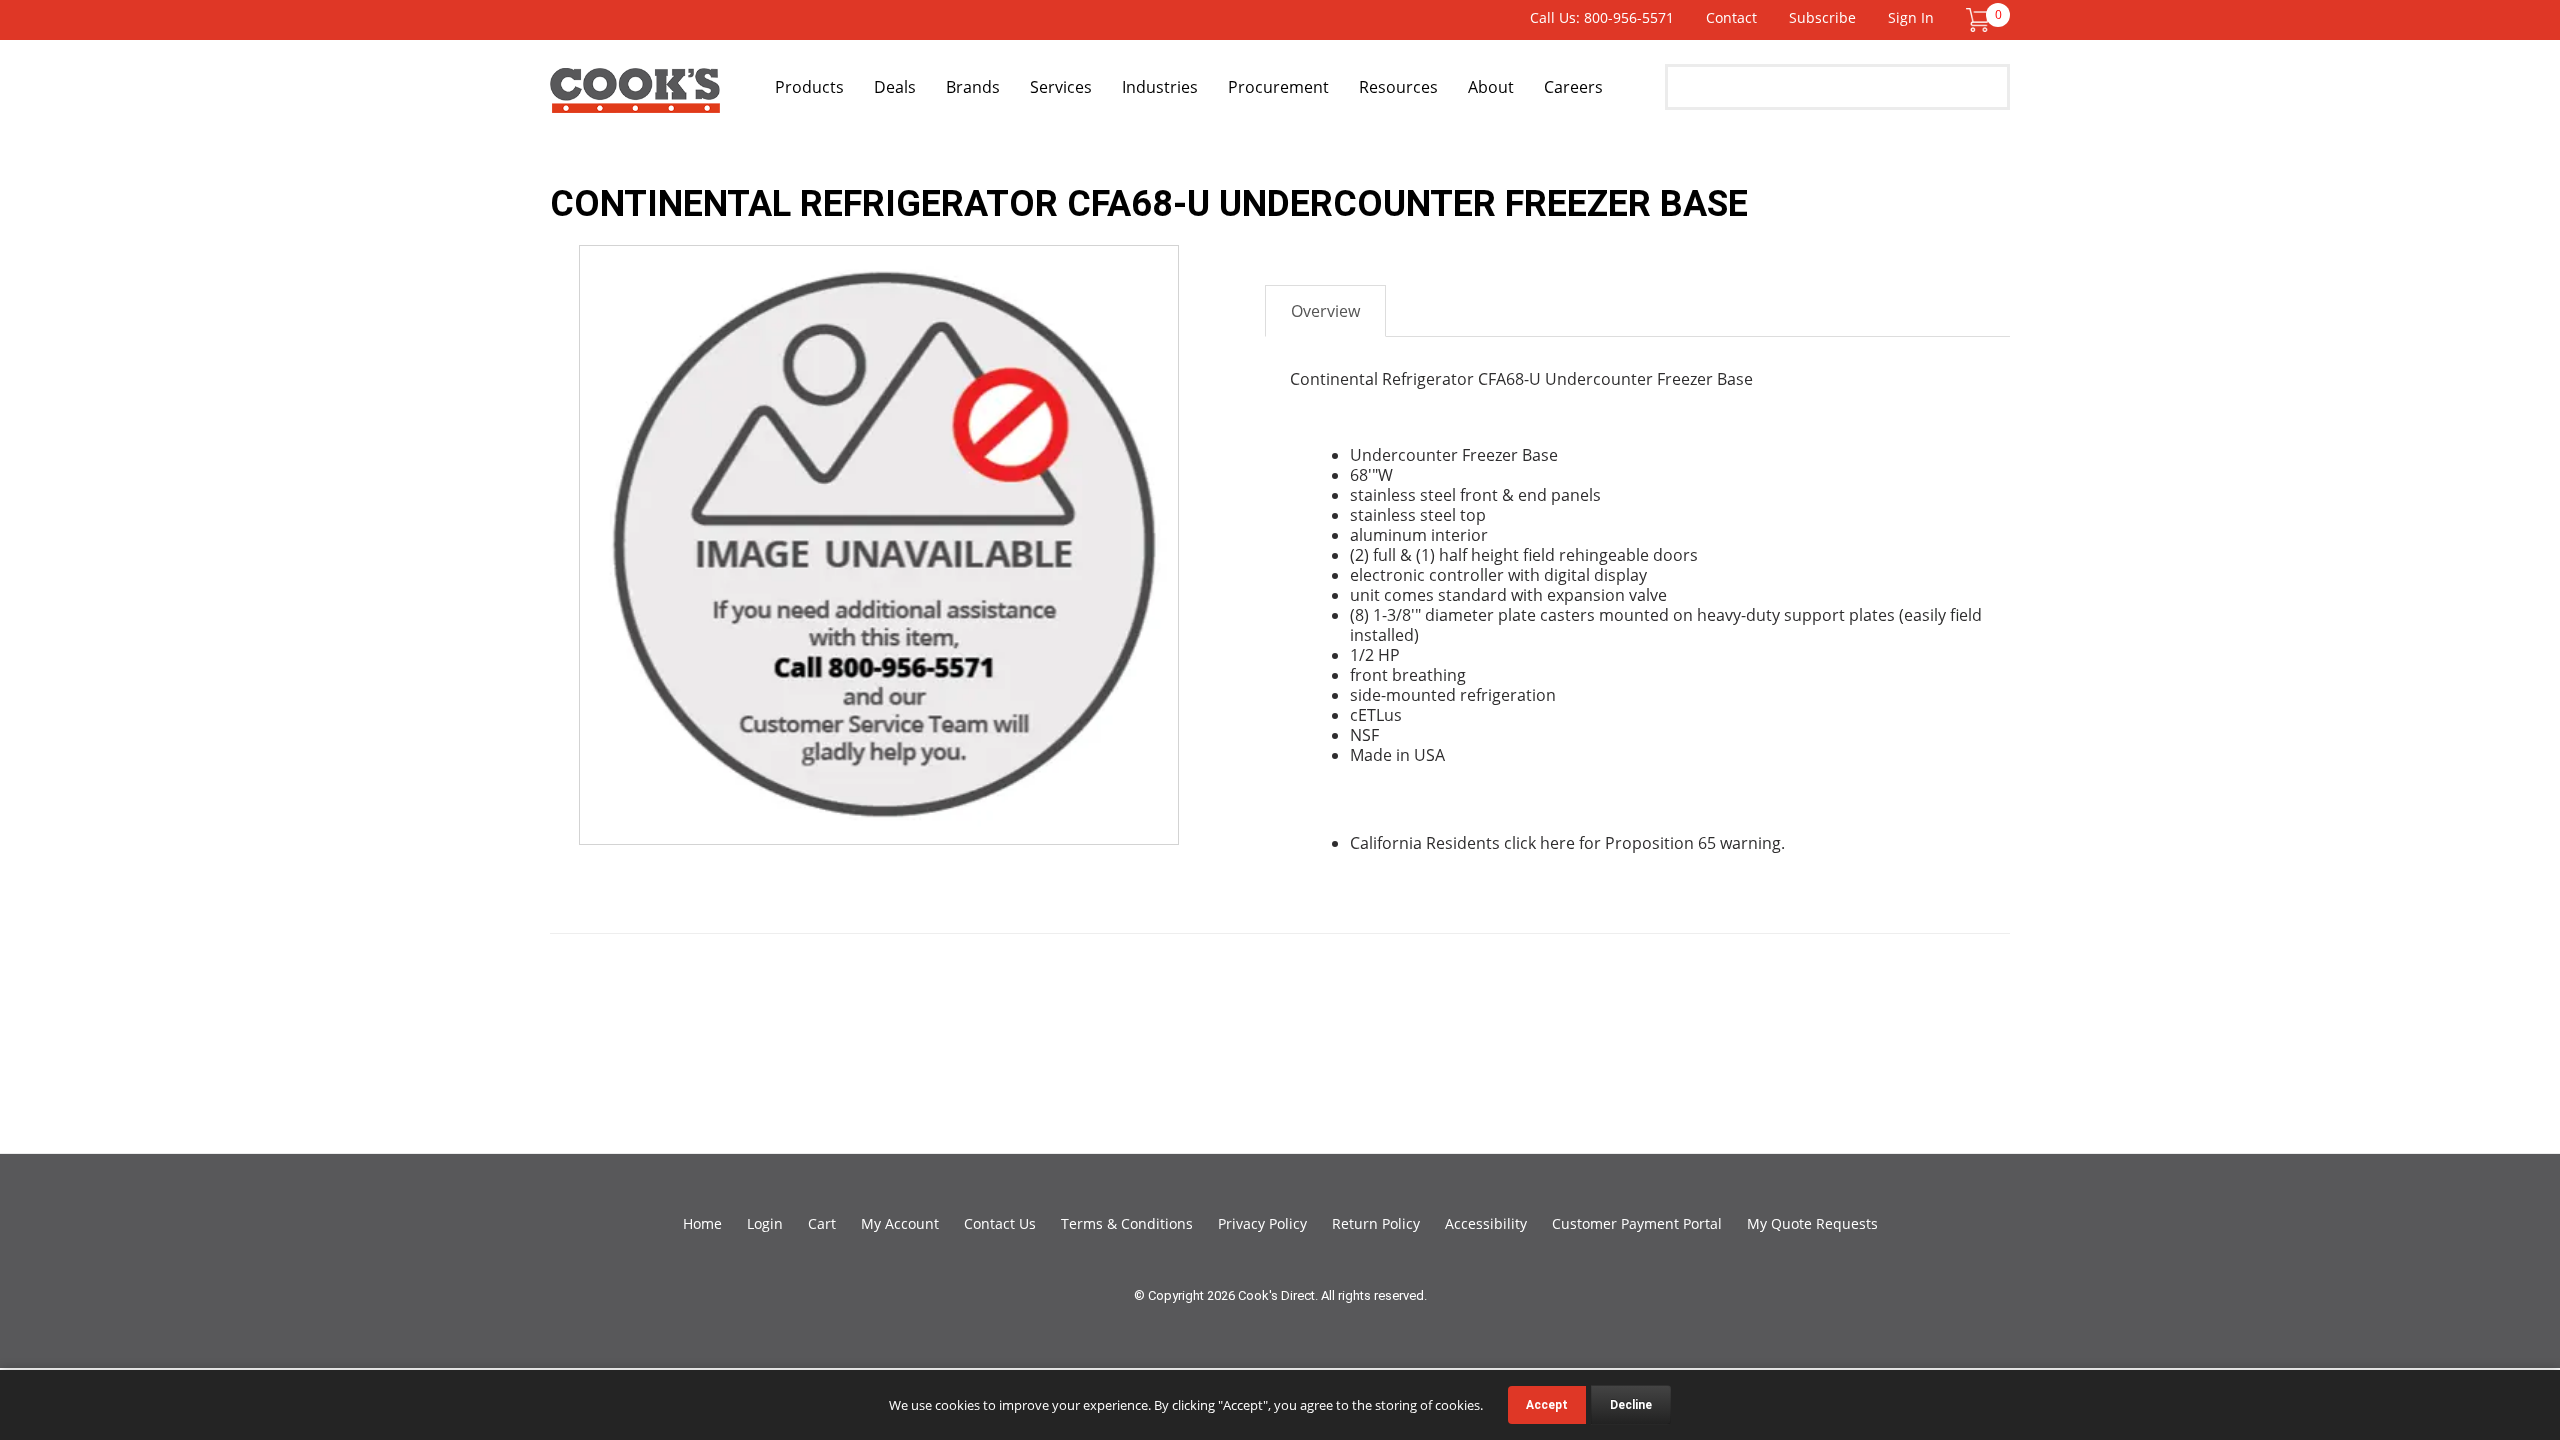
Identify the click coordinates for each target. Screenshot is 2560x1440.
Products (809, 87)
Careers (1573, 87)
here (1557, 843)
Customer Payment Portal (1637, 1223)
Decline (1631, 1405)
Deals (895, 87)
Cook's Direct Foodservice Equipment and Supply (635, 98)
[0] (1978, 18)
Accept (1547, 1405)
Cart (822, 1223)
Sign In (1911, 17)
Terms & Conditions (1127, 1223)
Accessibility (1486, 1223)
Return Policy (1376, 1223)
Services (1061, 87)
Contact (1731, 17)
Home (702, 1223)
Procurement (1278, 87)
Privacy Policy (1262, 1223)
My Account (900, 1223)
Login (765, 1223)
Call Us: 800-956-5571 (1602, 17)
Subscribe (1822, 17)
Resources (1398, 87)
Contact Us (1000, 1223)
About (1491, 87)
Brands (973, 87)
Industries (1160, 87)
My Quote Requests (1812, 1223)
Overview (1325, 311)
